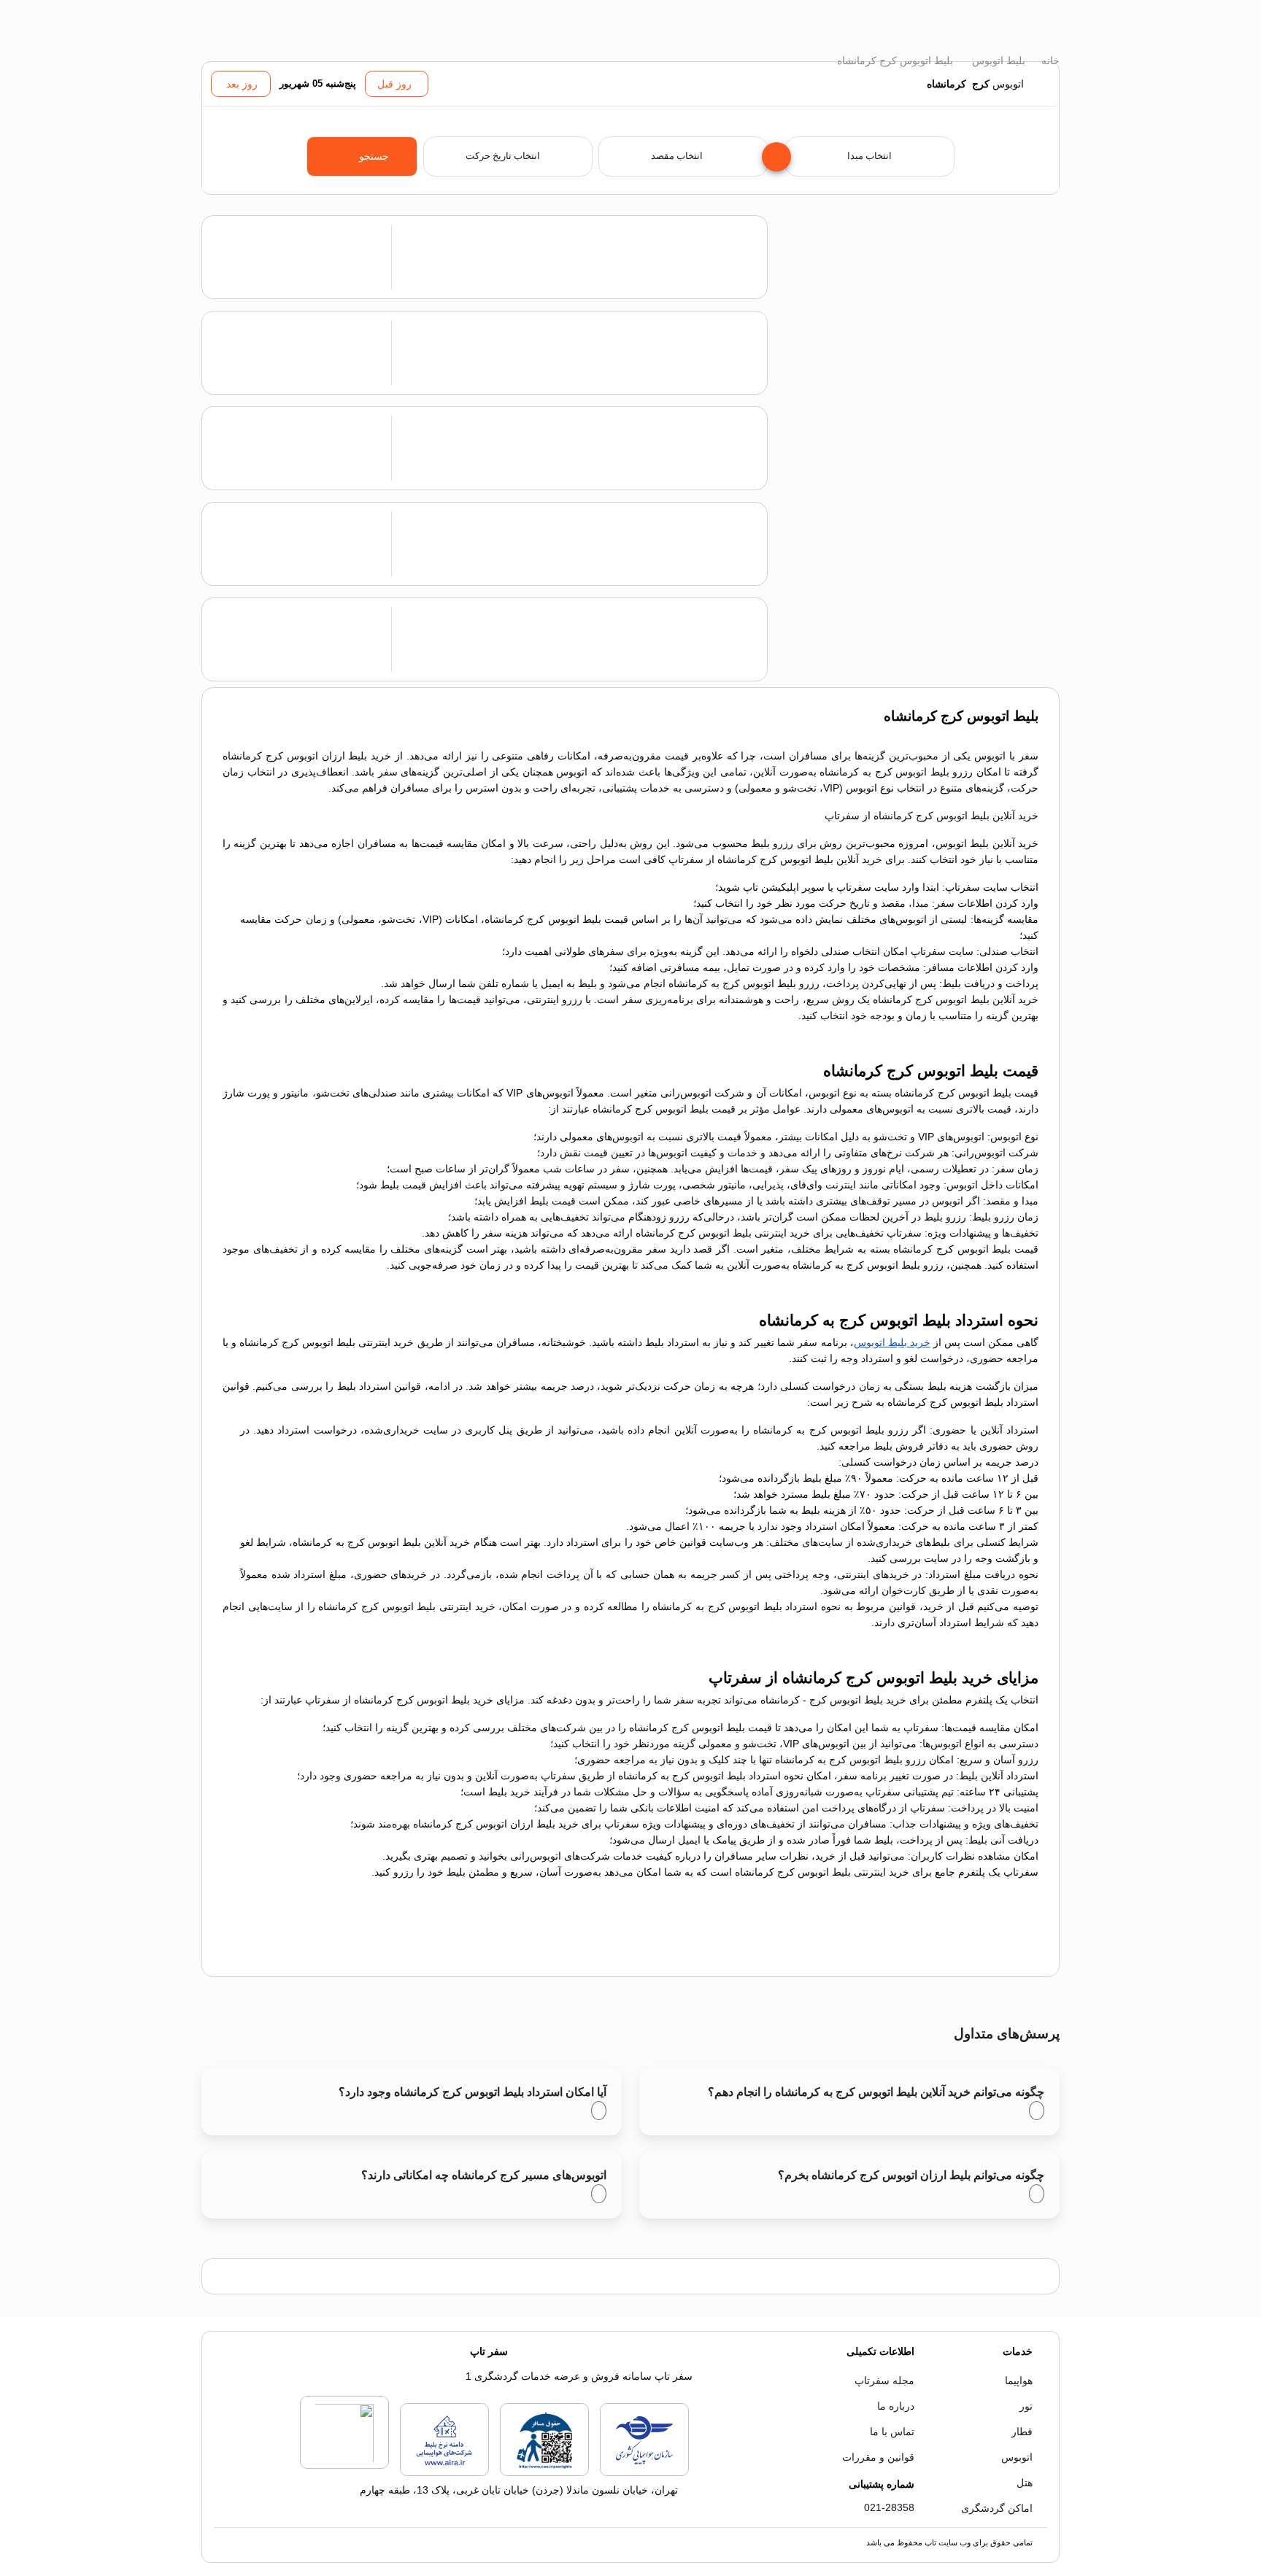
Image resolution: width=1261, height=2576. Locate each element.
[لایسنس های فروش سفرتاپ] (644, 2473)
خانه (1049, 61)
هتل (1025, 2483)
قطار (1022, 2432)
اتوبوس (1017, 2457)
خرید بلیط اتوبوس (892, 1342)
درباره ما (896, 2406)
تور (1026, 2406)
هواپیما (1019, 2380)
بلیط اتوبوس (997, 61)
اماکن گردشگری (997, 2508)
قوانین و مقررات (878, 2457)
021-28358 (889, 2507)
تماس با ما (892, 2432)
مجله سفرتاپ (884, 2380)
